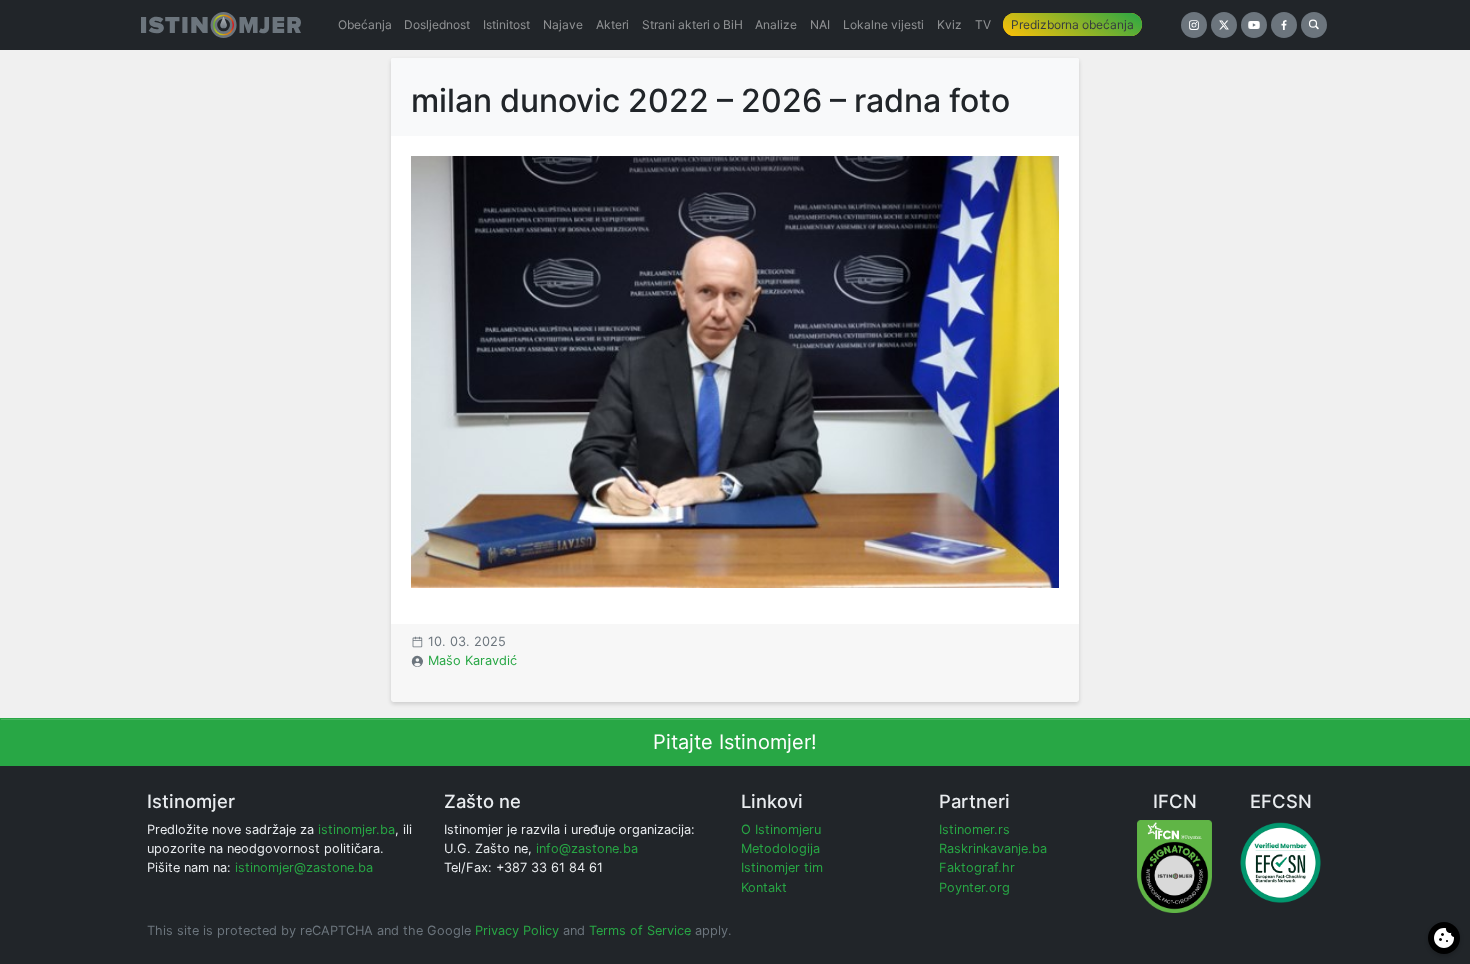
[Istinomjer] (221, 25)
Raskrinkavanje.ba (993, 848)
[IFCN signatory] (1174, 865)
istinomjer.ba (356, 829)
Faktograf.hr (977, 867)
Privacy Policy (517, 930)
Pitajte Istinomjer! (735, 742)
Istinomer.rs (974, 829)
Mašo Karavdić (472, 660)
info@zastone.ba (587, 848)
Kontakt (764, 887)
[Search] (1314, 25)
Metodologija (780, 848)
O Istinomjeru (781, 829)
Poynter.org (974, 887)
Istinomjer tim (782, 867)
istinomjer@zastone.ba (304, 867)
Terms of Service (640, 930)
